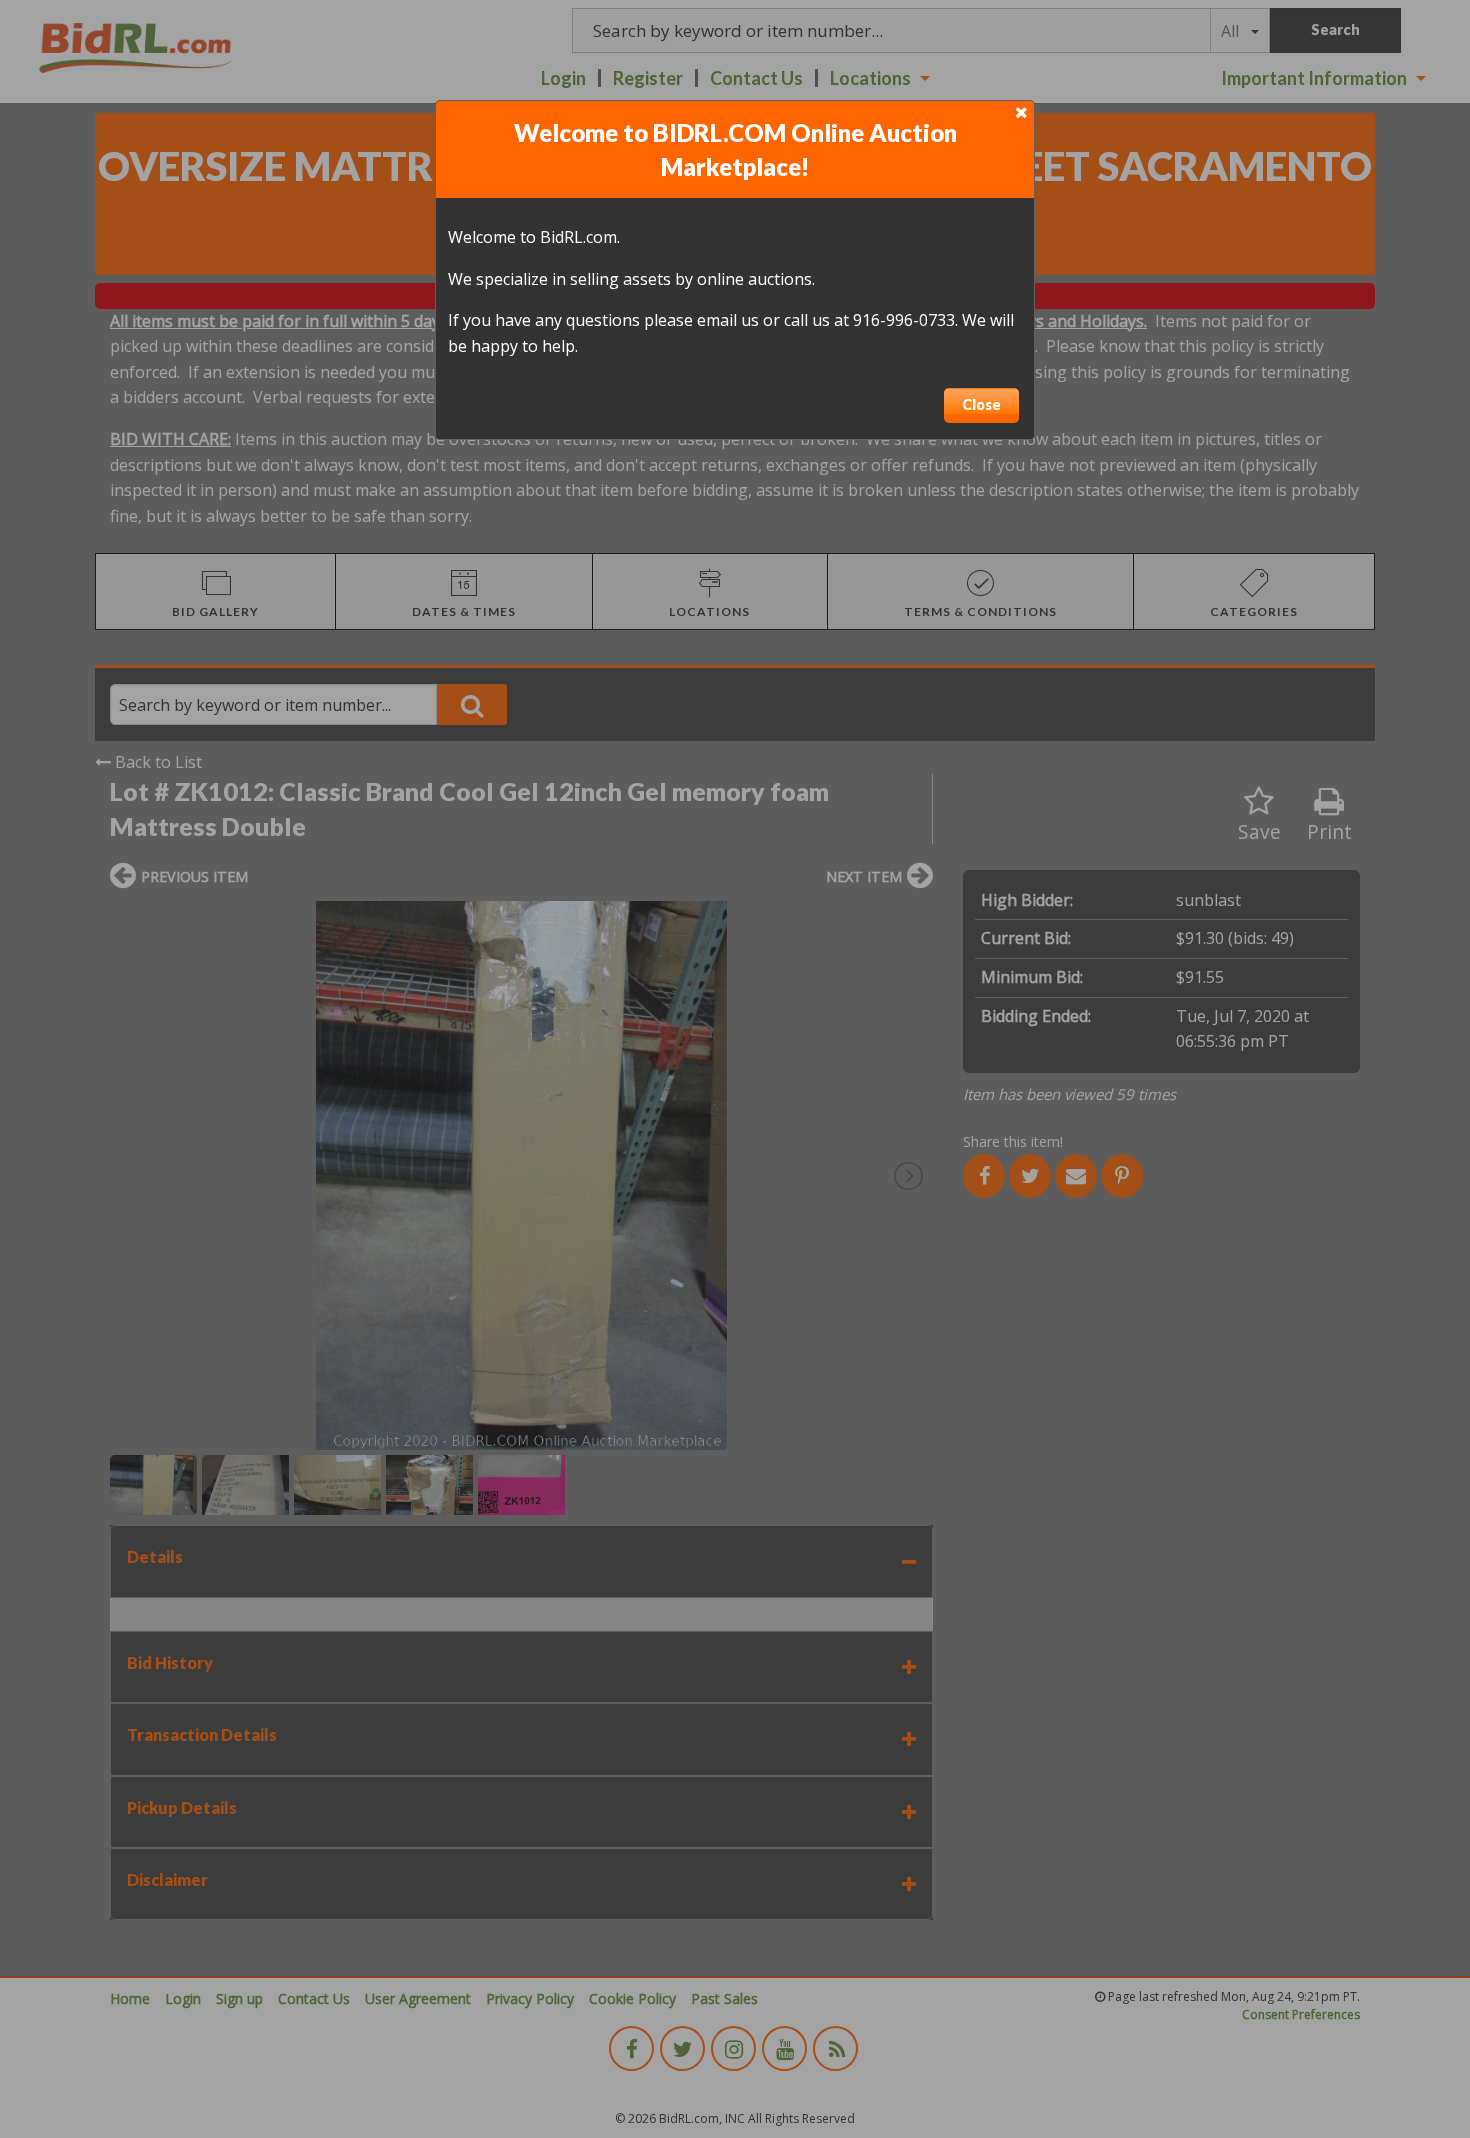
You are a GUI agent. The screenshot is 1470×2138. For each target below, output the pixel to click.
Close (981, 404)
